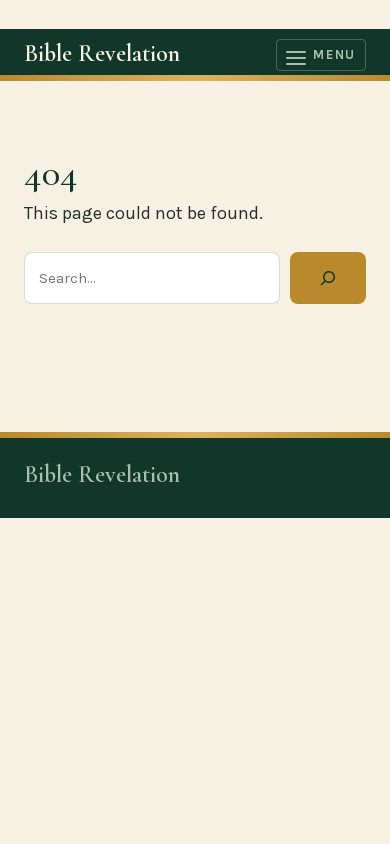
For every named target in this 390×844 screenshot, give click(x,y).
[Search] (328, 278)
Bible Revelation (102, 53)
